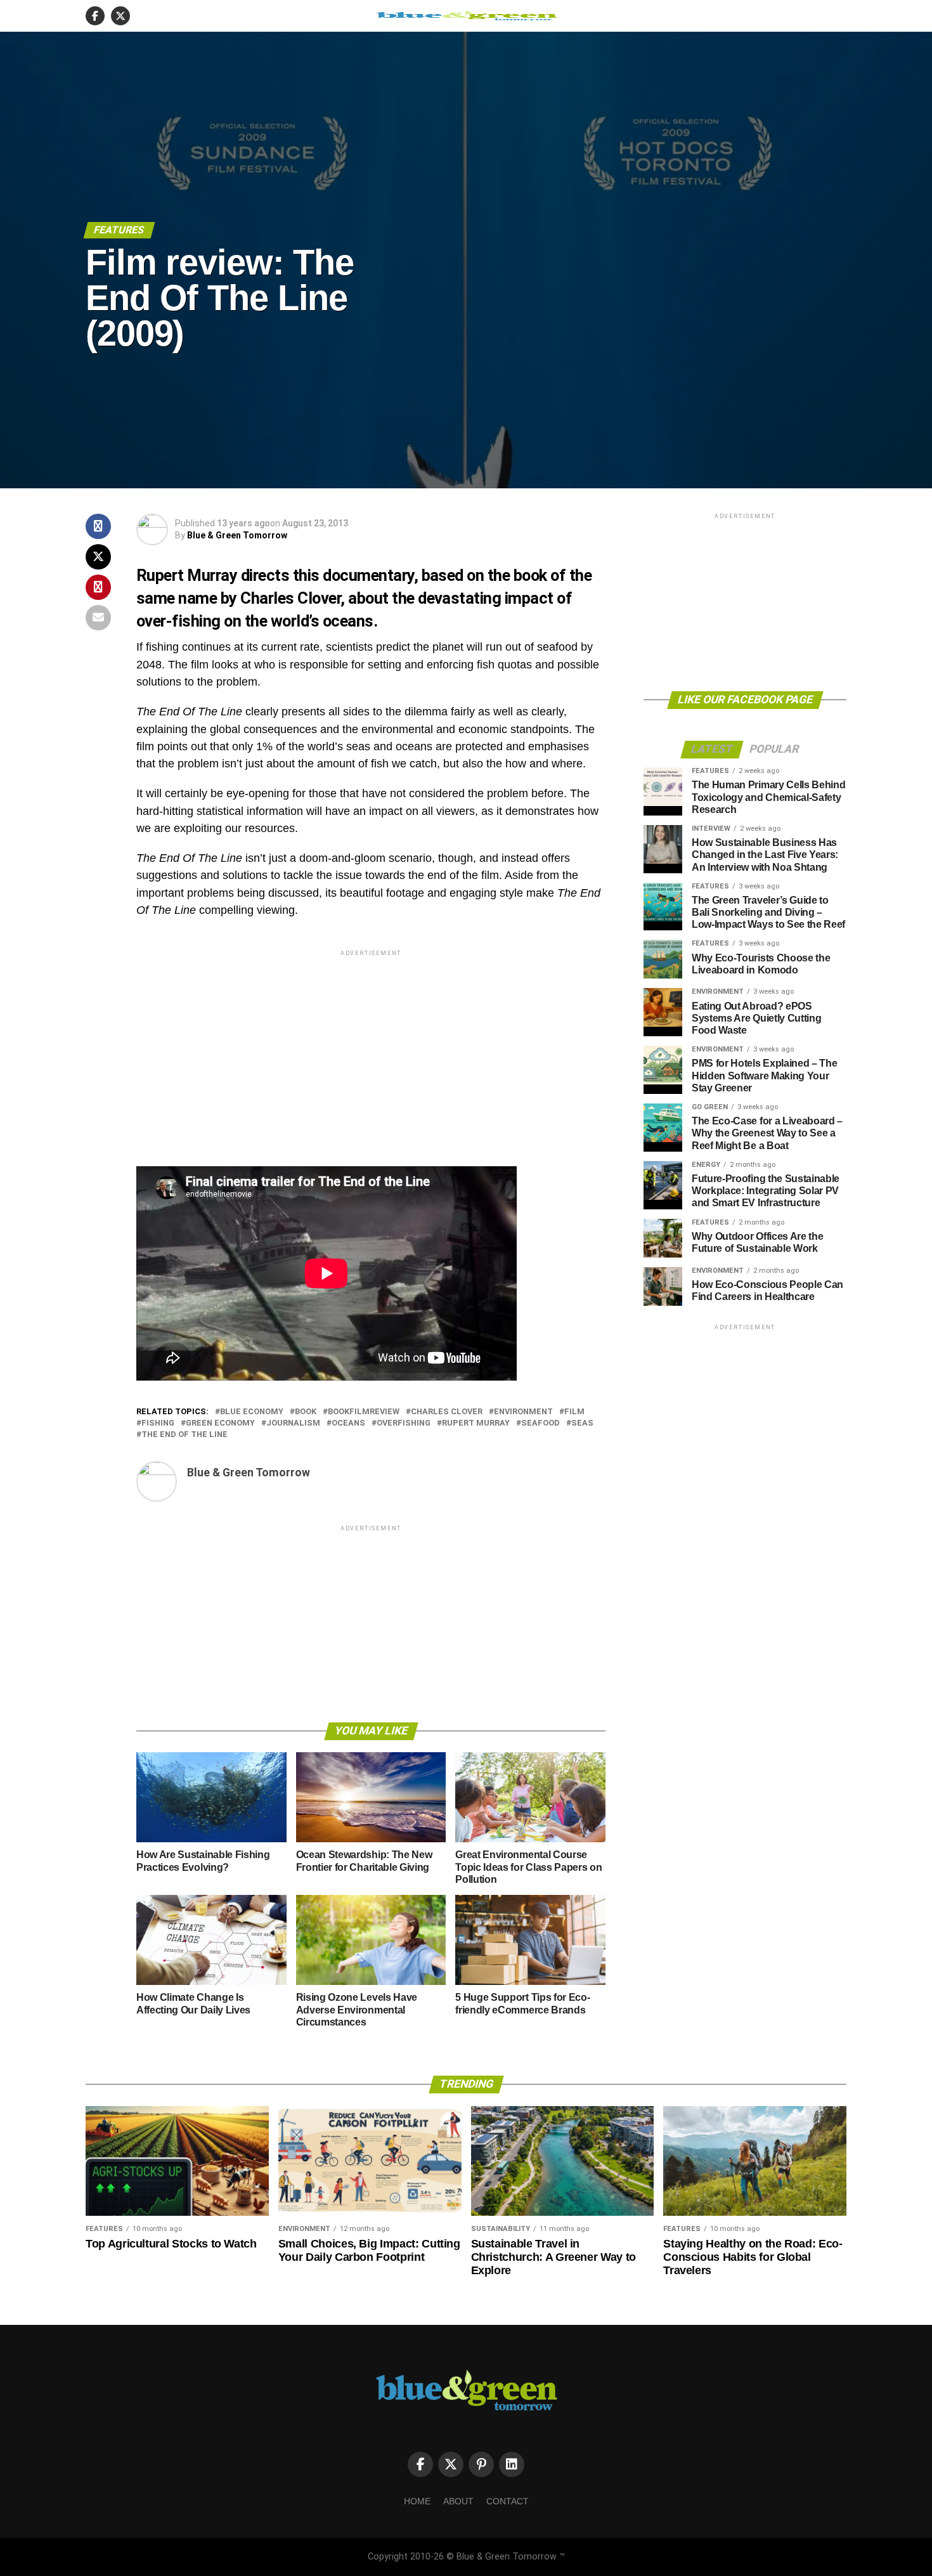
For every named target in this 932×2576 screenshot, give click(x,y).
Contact (508, 2501)
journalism (293, 1423)
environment (523, 1412)
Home (417, 2501)
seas (582, 1423)
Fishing (158, 1423)
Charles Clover (447, 1412)
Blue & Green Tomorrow (237, 535)
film (574, 1412)
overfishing (404, 1423)
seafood (540, 1423)
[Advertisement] (371, 1048)
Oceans (348, 1423)
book (306, 1412)
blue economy (252, 1412)
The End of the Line (184, 1435)
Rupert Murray (476, 1423)
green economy (220, 1423)
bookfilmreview (364, 1412)
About (458, 2501)
